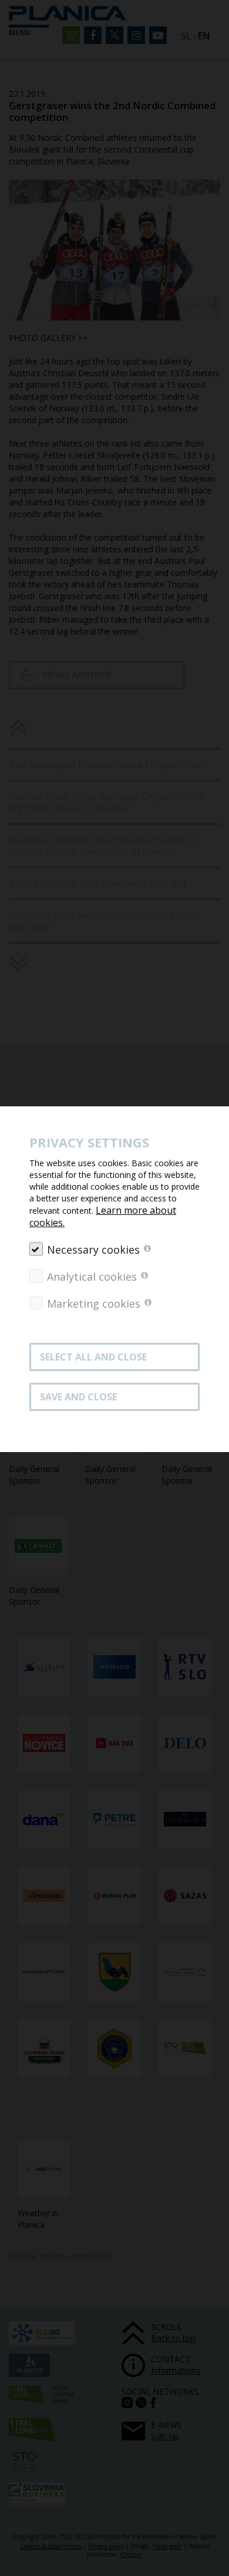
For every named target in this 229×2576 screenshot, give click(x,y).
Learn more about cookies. (103, 1216)
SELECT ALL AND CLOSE (93, 1357)
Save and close (78, 1397)
